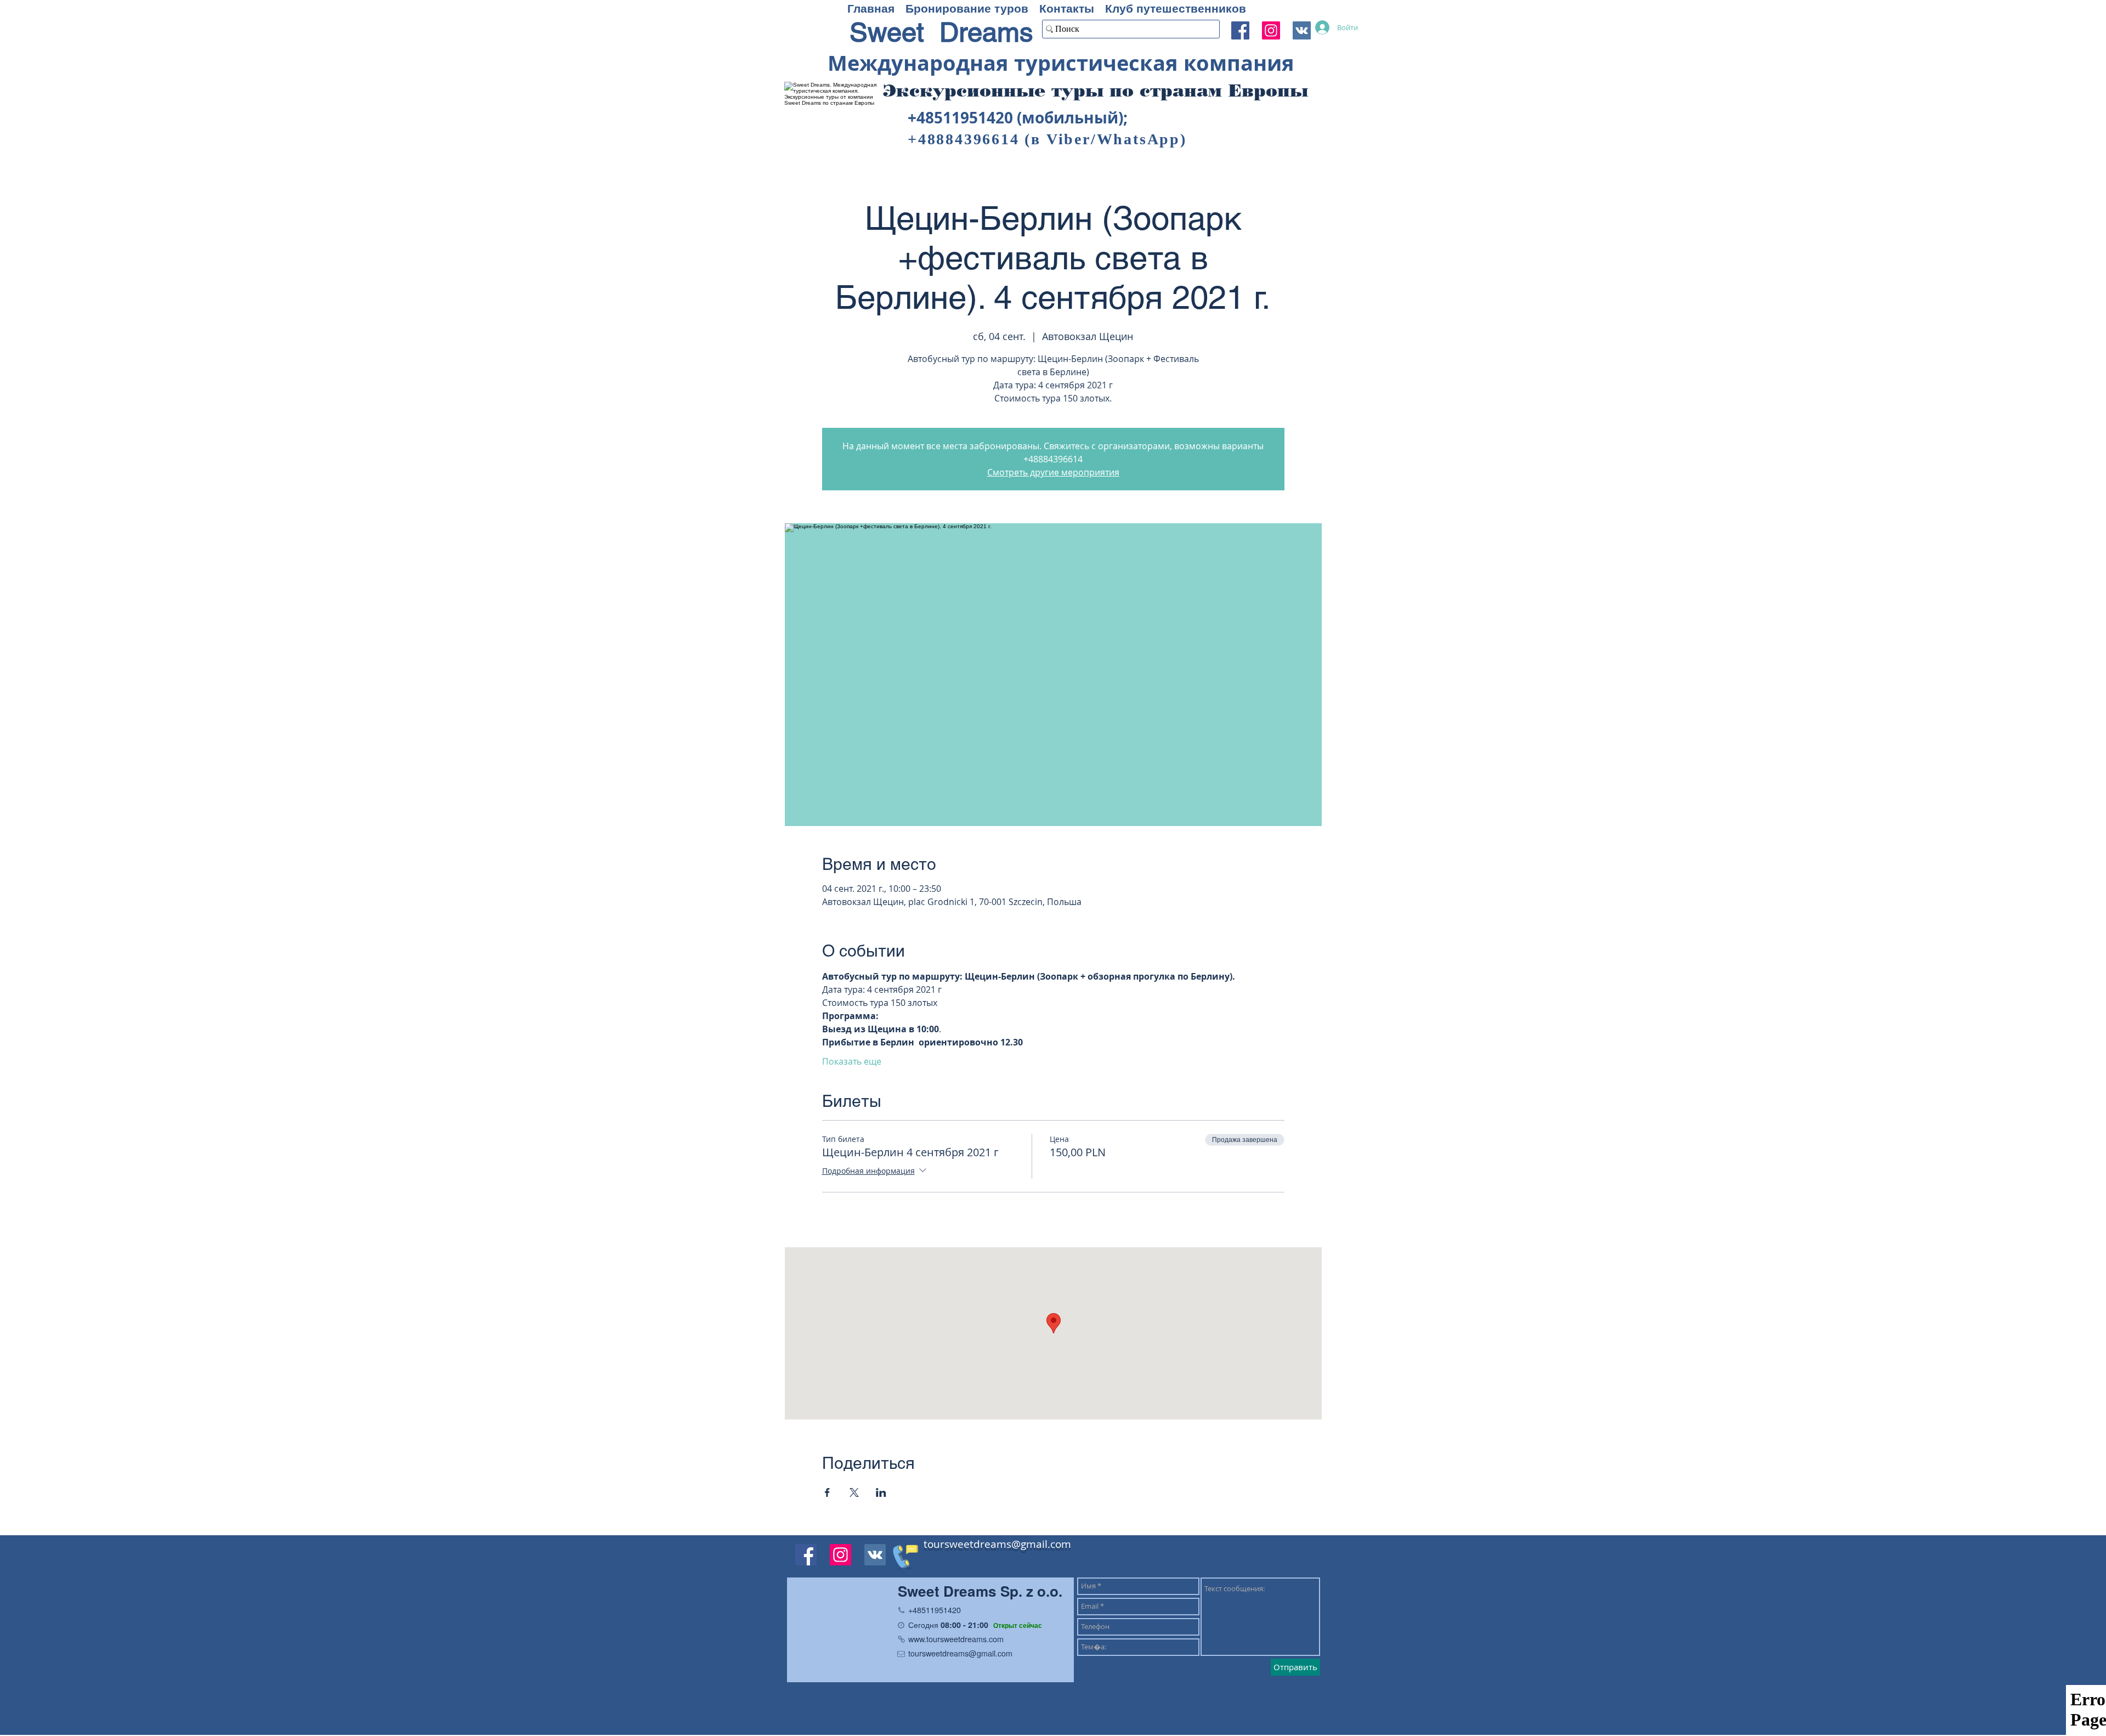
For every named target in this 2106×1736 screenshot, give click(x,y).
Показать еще (852, 1061)
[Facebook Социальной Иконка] (1240, 30)
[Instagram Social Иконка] (1271, 30)
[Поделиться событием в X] (854, 1492)
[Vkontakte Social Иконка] (875, 1555)
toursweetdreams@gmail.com (997, 1544)
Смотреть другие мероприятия (1053, 472)
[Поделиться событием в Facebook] (827, 1492)
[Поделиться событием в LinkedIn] (881, 1492)
